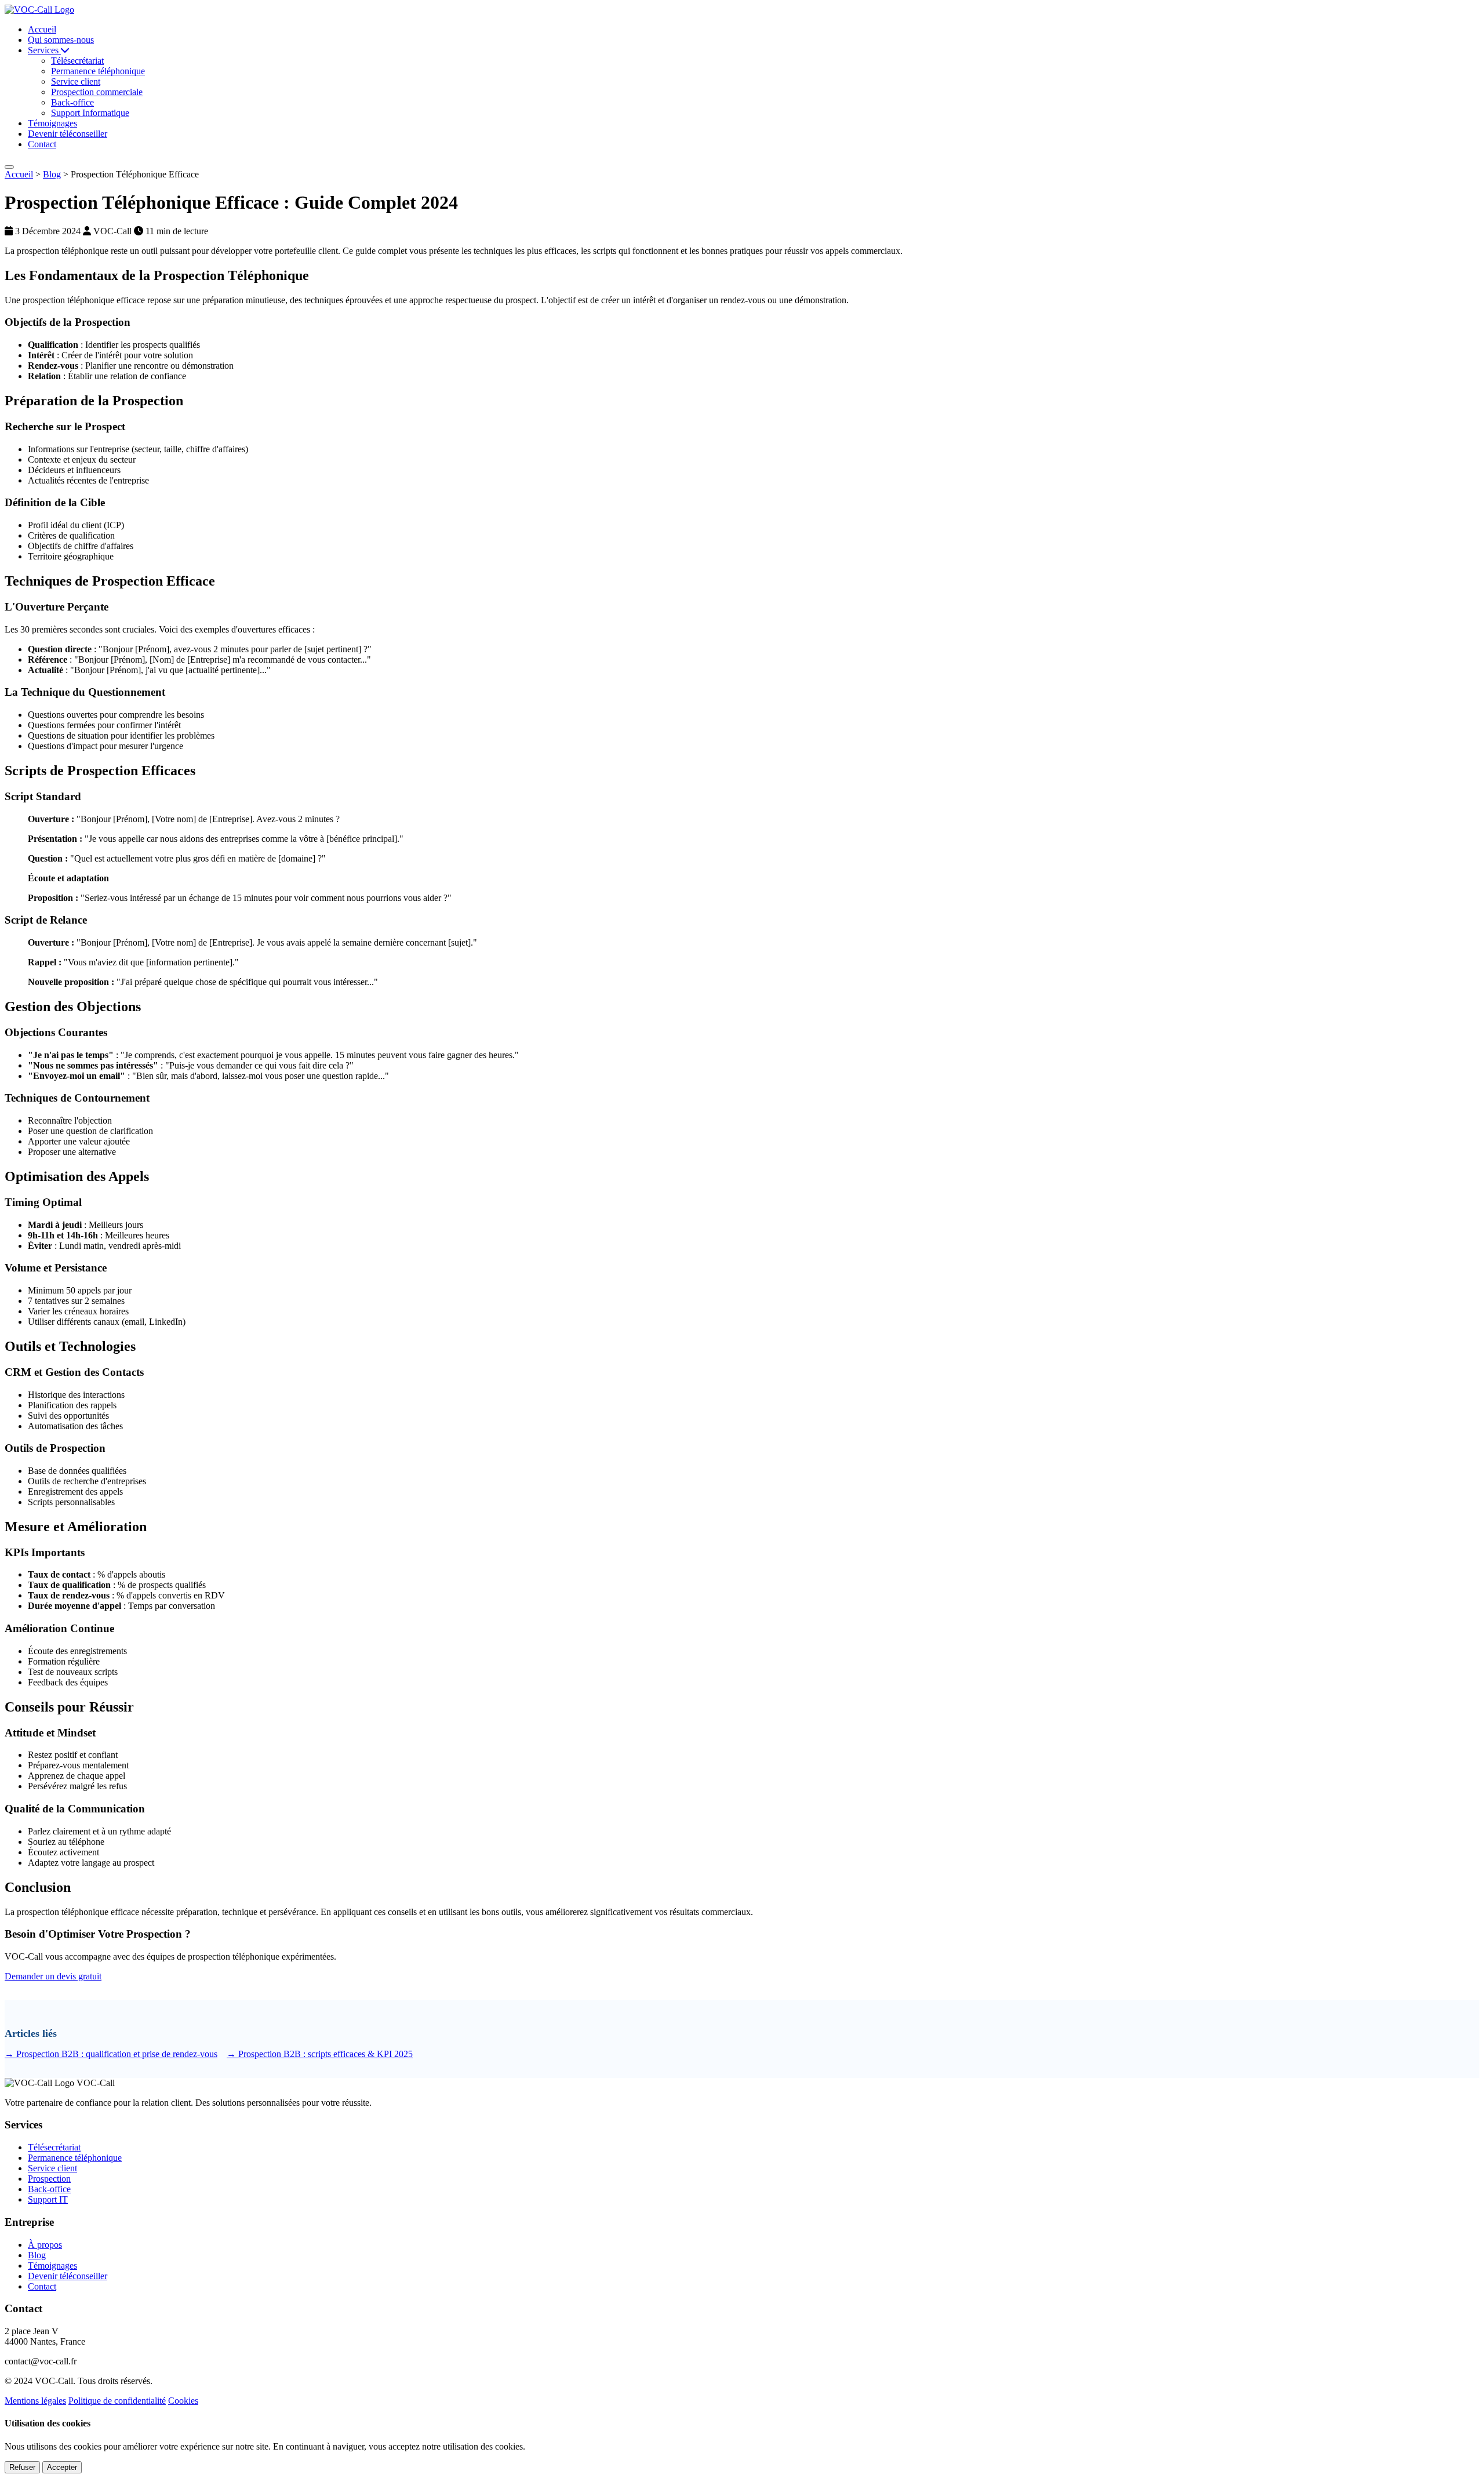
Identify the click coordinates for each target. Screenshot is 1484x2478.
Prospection (49, 2179)
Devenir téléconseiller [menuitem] (68, 134)
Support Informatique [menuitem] (90, 113)
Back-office (49, 2189)
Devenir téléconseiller (68, 2276)
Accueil (19, 174)
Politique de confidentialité (117, 2401)
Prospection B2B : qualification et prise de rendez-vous (111, 2054)
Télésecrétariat (54, 2147)
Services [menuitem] (44, 50)
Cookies (183, 2401)
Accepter (62, 2467)
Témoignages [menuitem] (52, 123)
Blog (52, 174)
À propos (45, 2245)
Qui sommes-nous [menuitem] (61, 40)
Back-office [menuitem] (72, 102)
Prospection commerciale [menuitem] (97, 92)
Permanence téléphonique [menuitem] (98, 71)
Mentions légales (35, 2401)
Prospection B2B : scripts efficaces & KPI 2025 (320, 2054)
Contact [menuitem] (42, 144)
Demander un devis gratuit (53, 1976)
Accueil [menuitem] (42, 29)
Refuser (22, 2467)
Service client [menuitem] (76, 81)
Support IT (48, 2199)
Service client (52, 2168)
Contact (42, 2286)
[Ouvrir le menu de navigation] (9, 167)
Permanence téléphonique (75, 2158)
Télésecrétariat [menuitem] (77, 61)
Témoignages (52, 2266)
